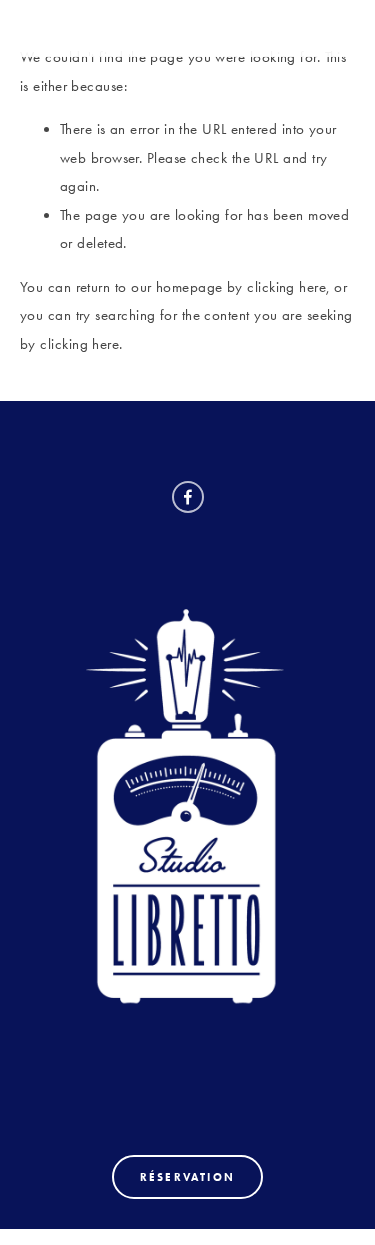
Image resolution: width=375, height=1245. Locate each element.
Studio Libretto (117, 28)
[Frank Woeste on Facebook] (188, 497)
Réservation (187, 1177)
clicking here (286, 287)
